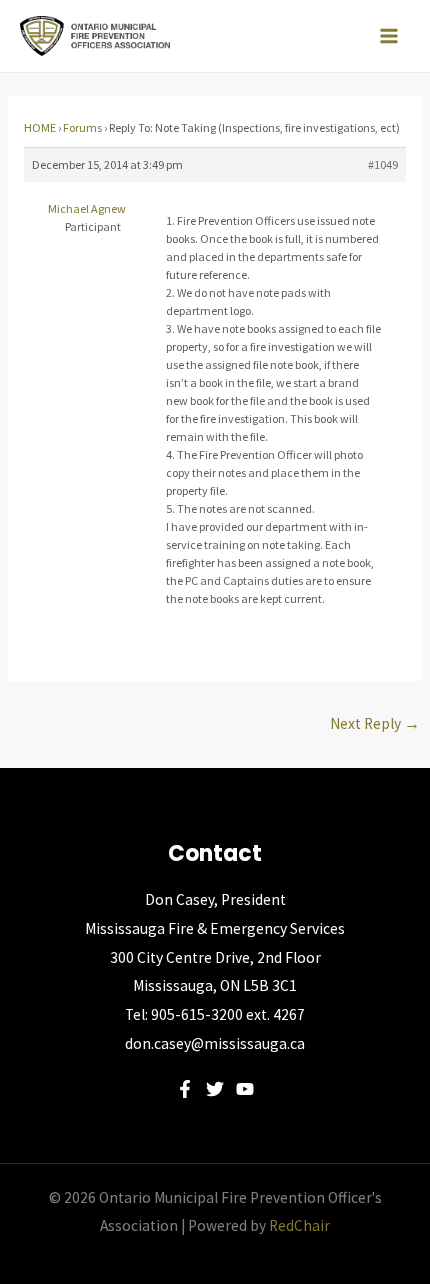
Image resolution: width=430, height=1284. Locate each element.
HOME (40, 127)
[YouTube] (245, 1089)
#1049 (383, 164)
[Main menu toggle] (389, 36)
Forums (82, 127)
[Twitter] (215, 1089)
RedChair (299, 1225)
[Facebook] (185, 1089)
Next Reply (375, 723)
